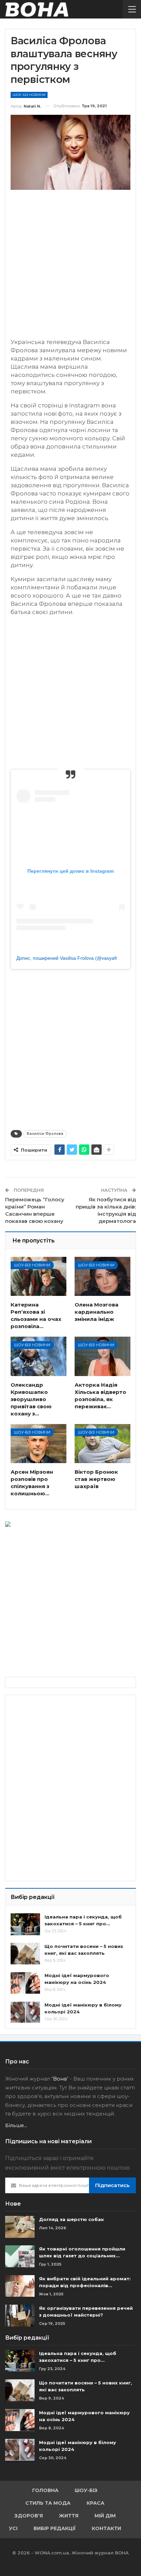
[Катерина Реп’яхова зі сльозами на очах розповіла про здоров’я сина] (39, 1276)
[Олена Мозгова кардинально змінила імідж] (102, 1276)
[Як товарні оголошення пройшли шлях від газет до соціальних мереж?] (20, 2256)
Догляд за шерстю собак (72, 2219)
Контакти (106, 2528)
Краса (95, 2503)
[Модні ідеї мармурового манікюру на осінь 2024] (25, 1983)
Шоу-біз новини (29, 95)
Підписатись (112, 2185)
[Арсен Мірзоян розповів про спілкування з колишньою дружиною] (39, 1444)
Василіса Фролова (45, 1134)
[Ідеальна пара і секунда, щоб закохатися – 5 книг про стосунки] (25, 1924)
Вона (60, 2079)
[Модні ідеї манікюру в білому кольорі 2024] (25, 2012)
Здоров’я (29, 2516)
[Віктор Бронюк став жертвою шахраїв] (102, 1444)
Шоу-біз (86, 2490)
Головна (45, 2490)
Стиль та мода (48, 2503)
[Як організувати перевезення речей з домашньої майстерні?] (20, 2316)
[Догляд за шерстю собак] (20, 2227)
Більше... (16, 2125)
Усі (13, 2528)
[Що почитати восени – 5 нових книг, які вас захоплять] (25, 1954)
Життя (69, 2516)
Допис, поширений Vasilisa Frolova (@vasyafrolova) (74, 958)
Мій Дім (105, 2516)
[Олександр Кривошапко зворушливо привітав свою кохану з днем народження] (39, 1356)
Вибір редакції (55, 2528)
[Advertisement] (70, 267)
